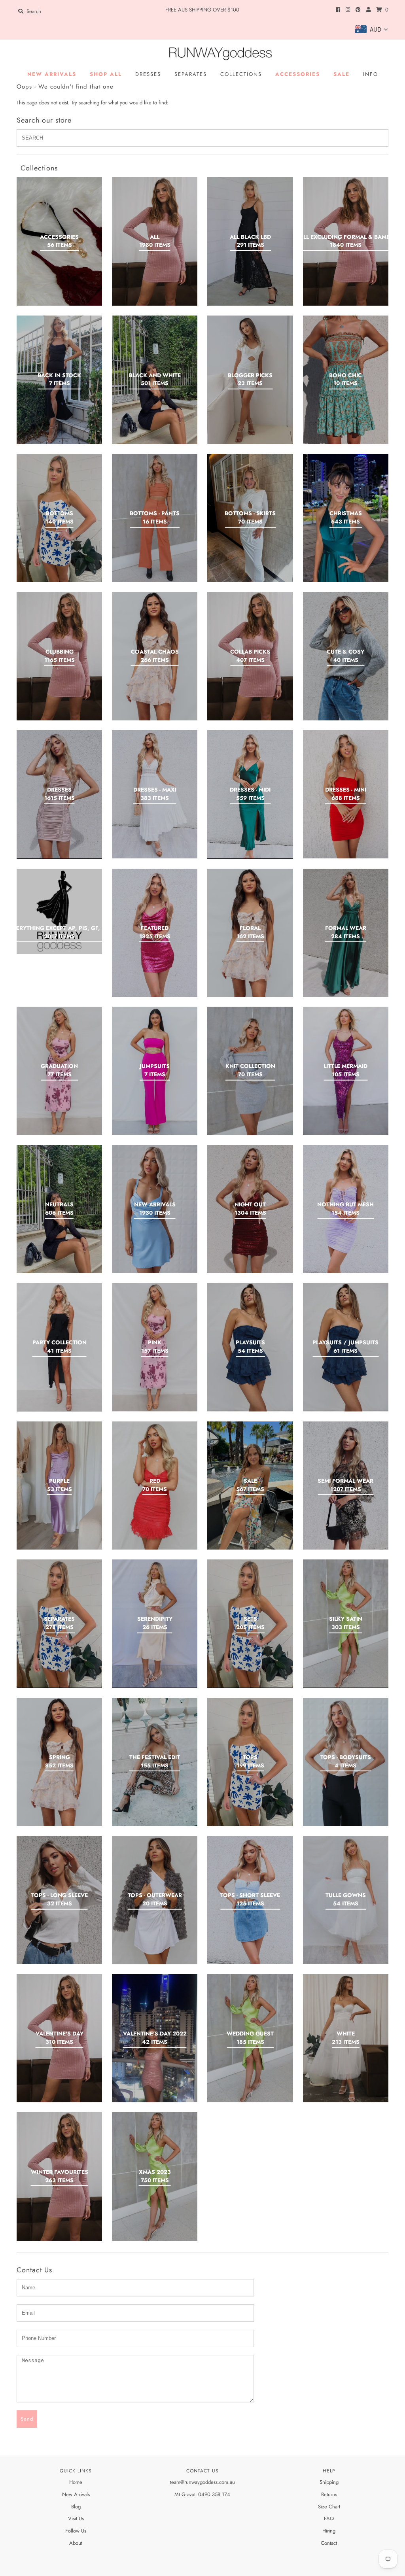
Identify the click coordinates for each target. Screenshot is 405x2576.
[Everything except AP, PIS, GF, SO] (59, 911)
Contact (329, 2543)
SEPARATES (191, 74)
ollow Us (77, 2531)
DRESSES (148, 74)
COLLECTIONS (241, 74)
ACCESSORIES (298, 74)
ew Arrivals (78, 2494)
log (77, 2507)
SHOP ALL (106, 74)
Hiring (329, 2531)
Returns (329, 2494)
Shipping (329, 2482)
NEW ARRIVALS (52, 74)
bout (78, 2543)
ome (78, 2482)
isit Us (78, 2518)
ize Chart (330, 2507)
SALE (342, 74)
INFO (371, 74)
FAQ (329, 2518)
